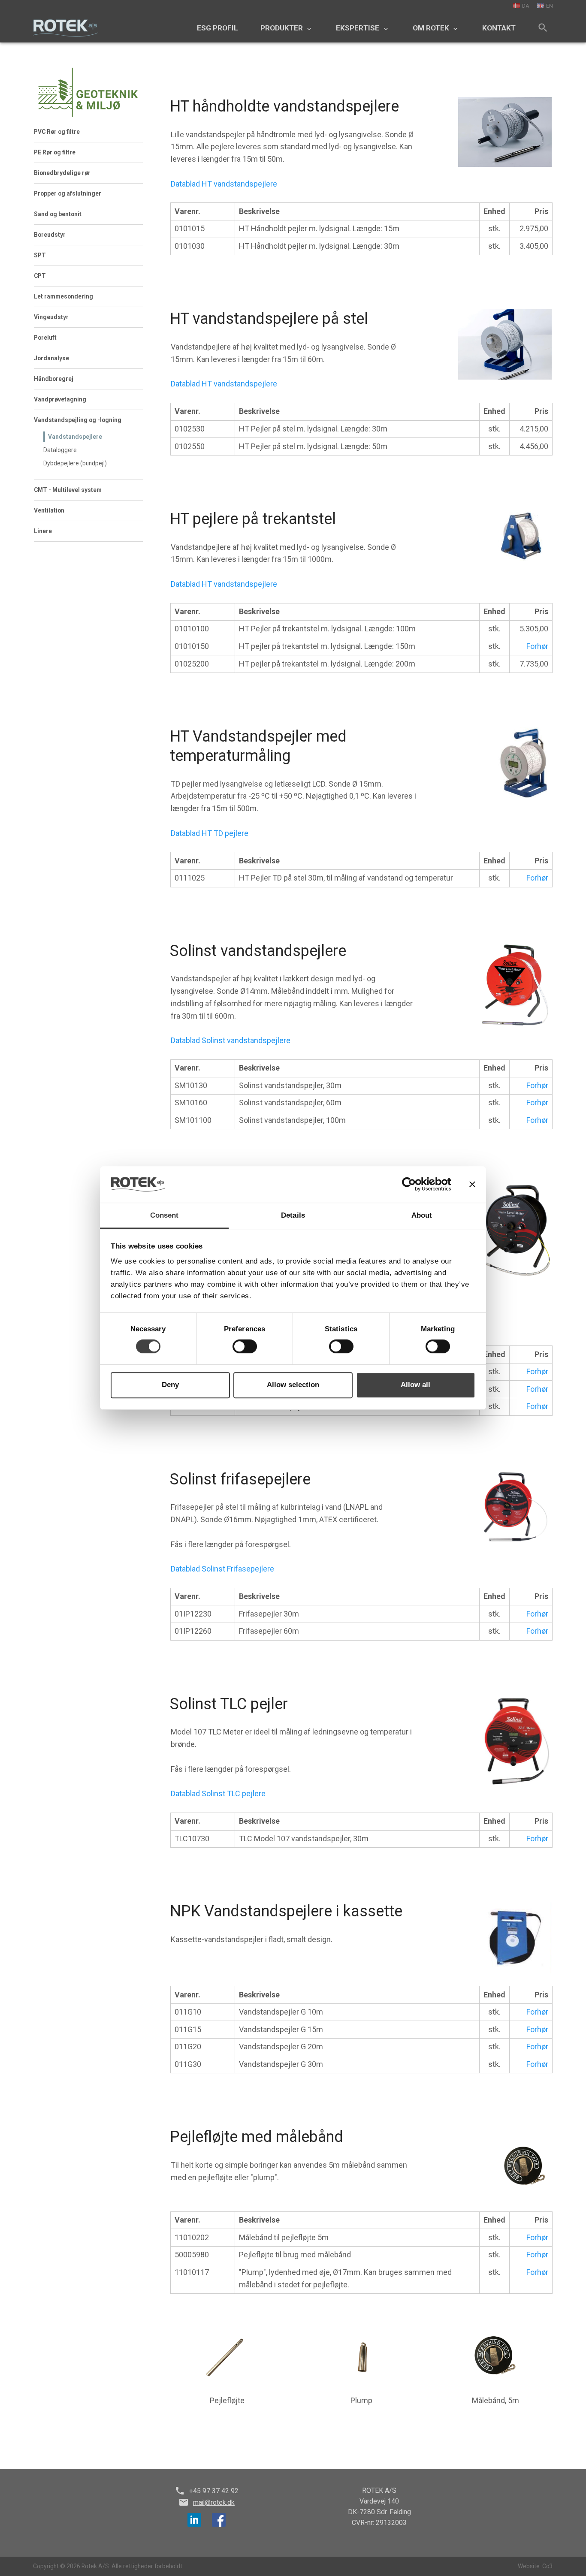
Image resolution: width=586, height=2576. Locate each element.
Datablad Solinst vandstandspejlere (231, 1040)
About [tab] (422, 1215)
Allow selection (293, 1385)
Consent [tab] (165, 1215)
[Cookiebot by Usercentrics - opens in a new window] (414, 1185)
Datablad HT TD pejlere (210, 833)
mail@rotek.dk (214, 2502)
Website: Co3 (535, 2566)
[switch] (245, 1347)
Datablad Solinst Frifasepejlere (222, 1569)
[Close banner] (472, 1184)
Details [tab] (293, 1215)
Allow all (415, 1385)
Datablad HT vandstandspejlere (224, 184)
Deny (170, 1385)
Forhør (537, 646)
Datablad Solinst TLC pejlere (218, 1793)
